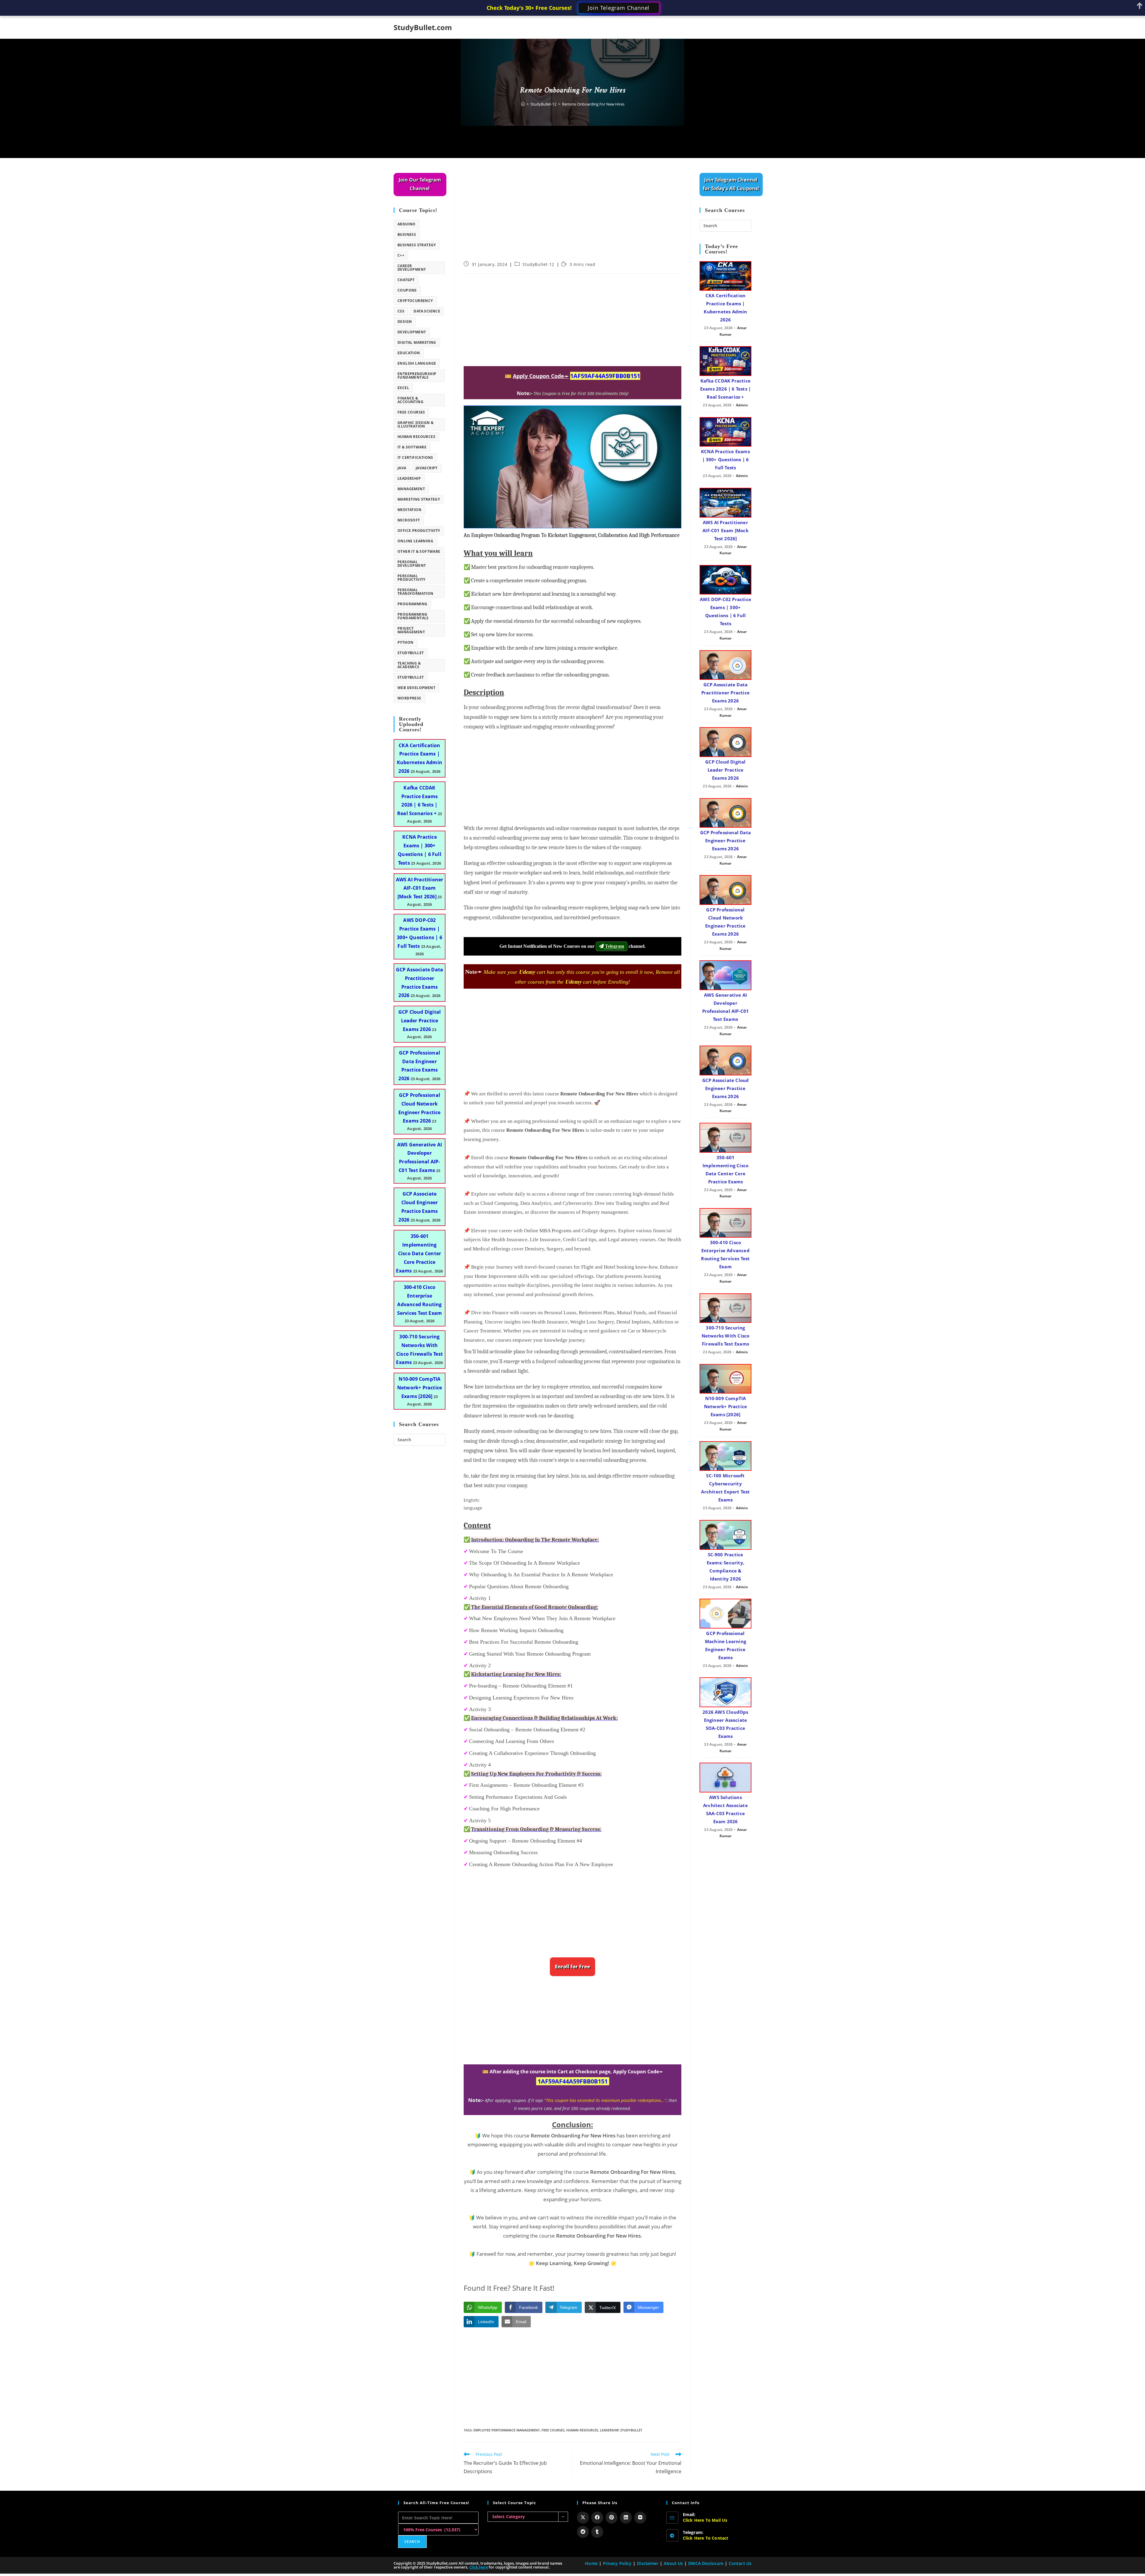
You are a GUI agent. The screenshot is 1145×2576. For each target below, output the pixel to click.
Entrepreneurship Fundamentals (417, 376)
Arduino (407, 224)
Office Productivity (419, 531)
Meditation (409, 510)
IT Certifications (415, 458)
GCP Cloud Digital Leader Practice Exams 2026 (420, 1021)
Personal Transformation (416, 592)
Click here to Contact (706, 2538)
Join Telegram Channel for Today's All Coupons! (731, 184)
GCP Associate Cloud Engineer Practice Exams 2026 (726, 1088)
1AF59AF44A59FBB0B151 (605, 376)
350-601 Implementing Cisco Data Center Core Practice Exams (418, 1253)
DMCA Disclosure (706, 2563)
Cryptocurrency (415, 301)
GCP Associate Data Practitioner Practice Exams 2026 (725, 693)
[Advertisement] (572, 217)
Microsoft (409, 520)
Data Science (427, 311)
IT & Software (412, 447)
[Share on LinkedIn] (626, 2518)
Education (409, 353)
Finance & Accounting (410, 400)
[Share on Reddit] (583, 2532)
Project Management (411, 630)
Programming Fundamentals (413, 616)
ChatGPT (406, 280)
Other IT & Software (419, 551)
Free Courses (553, 2430)
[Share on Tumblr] (597, 2532)
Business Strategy (417, 245)
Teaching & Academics (409, 665)
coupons (407, 290)
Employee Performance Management (507, 2430)
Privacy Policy (617, 2563)
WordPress (409, 698)
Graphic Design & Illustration (416, 424)
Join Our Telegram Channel (420, 184)
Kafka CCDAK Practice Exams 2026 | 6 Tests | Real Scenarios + (725, 389)
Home (591, 2563)
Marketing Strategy (419, 499)
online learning (415, 541)
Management (411, 489)
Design (405, 322)
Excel (403, 388)
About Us (673, 2563)
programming (412, 604)
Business (407, 234)
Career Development (412, 268)
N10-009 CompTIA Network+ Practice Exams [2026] (420, 1388)
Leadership (609, 2430)
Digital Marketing (417, 342)
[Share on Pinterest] (612, 2518)
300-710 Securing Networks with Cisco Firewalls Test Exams (726, 1336)
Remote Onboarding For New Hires (593, 104)
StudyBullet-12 (538, 264)
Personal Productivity (411, 578)
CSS (401, 311)
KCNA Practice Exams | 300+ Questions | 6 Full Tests (725, 459)
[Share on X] (583, 2518)
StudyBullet (631, 2430)
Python (405, 642)
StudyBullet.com (423, 27)
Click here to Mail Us (705, 2520)
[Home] (523, 104)
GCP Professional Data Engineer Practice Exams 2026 (725, 840)
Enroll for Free (572, 1967)
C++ (401, 255)
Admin (742, 405)
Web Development (416, 688)
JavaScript (427, 468)
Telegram (614, 946)
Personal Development (412, 564)
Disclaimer (648, 2563)
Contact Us (740, 2563)
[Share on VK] (640, 2518)
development (412, 332)
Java (402, 468)
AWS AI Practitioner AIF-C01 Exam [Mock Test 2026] (420, 888)
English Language (417, 363)
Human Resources (582, 2430)
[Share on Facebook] (597, 2518)
